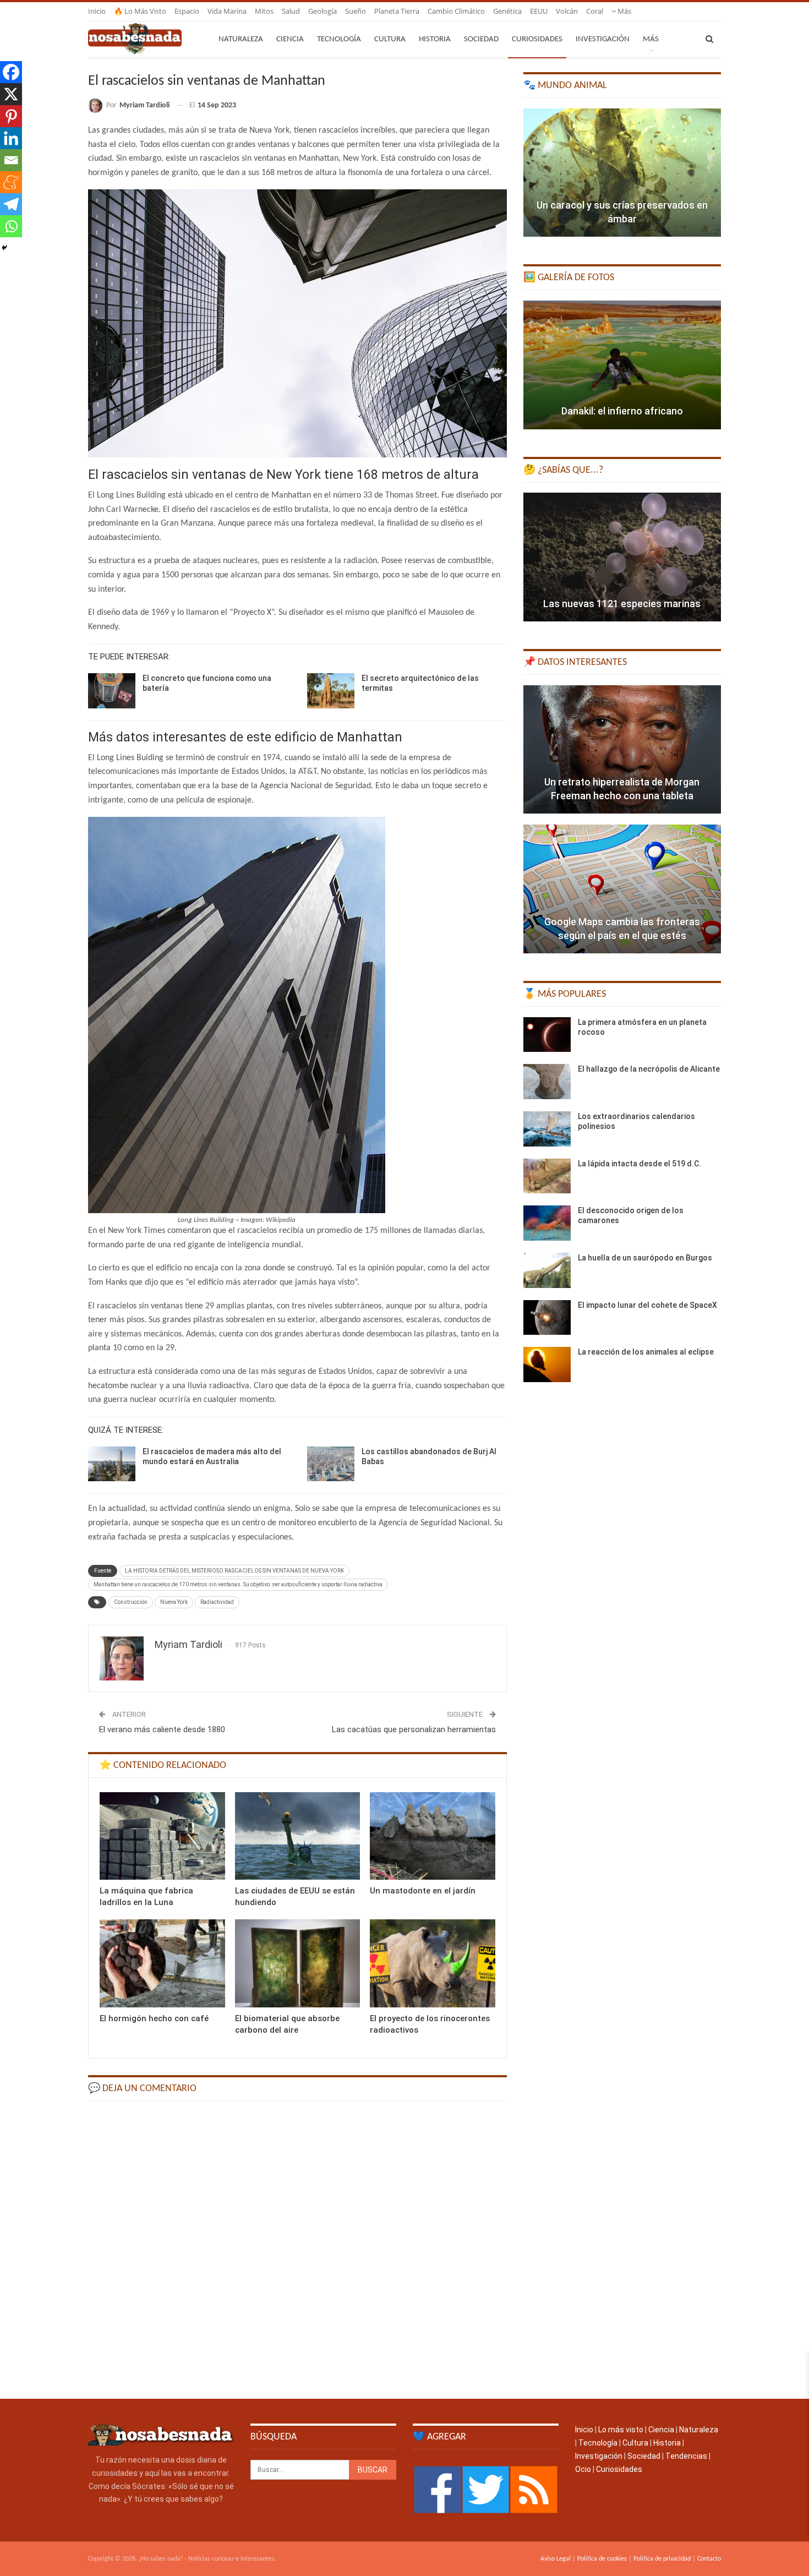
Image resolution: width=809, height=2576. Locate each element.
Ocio (583, 2469)
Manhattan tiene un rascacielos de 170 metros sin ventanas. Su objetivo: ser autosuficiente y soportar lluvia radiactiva (238, 1584)
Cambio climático (456, 11)
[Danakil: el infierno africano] (622, 365)
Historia (435, 39)
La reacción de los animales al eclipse (646, 1352)
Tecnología (339, 39)
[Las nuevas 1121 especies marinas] (622, 557)
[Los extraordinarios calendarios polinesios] (547, 1129)
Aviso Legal (556, 2559)
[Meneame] (11, 182)
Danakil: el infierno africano (622, 411)
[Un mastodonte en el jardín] (433, 1836)
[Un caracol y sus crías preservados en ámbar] (622, 173)
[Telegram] (11, 204)
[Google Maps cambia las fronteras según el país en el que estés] (622, 889)
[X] (11, 94)
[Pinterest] (11, 116)
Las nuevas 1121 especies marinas (622, 604)
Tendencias (686, 2456)
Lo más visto (621, 2430)
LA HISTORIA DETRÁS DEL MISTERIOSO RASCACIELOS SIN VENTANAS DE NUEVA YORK (234, 1571)
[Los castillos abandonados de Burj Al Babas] (331, 1464)
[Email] (11, 160)
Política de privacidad (662, 2559)
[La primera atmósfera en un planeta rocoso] (547, 1035)
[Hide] (4, 248)
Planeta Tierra (397, 11)
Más (624, 11)
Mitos (264, 11)
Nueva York (174, 1602)
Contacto (709, 2559)
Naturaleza (241, 39)
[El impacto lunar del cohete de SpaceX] (547, 1318)
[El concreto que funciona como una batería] (112, 691)
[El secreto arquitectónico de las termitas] (331, 691)
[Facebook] (11, 72)
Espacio (187, 11)
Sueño (356, 11)
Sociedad (481, 39)
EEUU (539, 11)
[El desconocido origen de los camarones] (547, 1223)
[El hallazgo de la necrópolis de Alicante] (547, 1082)
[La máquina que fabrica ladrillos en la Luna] (162, 1836)
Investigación (603, 39)
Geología (322, 11)
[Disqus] (297, 2249)
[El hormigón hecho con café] (162, 1963)
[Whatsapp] (11, 226)
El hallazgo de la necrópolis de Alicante (649, 1069)
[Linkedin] (11, 138)
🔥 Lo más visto (140, 11)
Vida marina (227, 11)
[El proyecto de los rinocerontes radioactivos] (433, 1963)
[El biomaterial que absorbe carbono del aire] (298, 1963)
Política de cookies (602, 2559)
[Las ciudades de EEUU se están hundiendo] (298, 1836)
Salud (291, 11)
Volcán (567, 11)
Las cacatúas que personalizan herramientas (414, 1729)
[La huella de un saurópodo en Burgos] (547, 1270)
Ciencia (290, 39)
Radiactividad (217, 1602)
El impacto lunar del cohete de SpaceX (647, 1305)
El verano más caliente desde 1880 (162, 1729)
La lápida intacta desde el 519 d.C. (639, 1164)
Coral (595, 11)
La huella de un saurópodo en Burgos (645, 1258)
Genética (507, 11)
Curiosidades (537, 39)
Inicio (97, 11)
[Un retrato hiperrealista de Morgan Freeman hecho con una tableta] (622, 750)
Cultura (390, 39)
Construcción (131, 1602)
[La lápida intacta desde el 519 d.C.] (547, 1176)
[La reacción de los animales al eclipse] (547, 1365)
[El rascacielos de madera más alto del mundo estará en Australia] (112, 1464)
